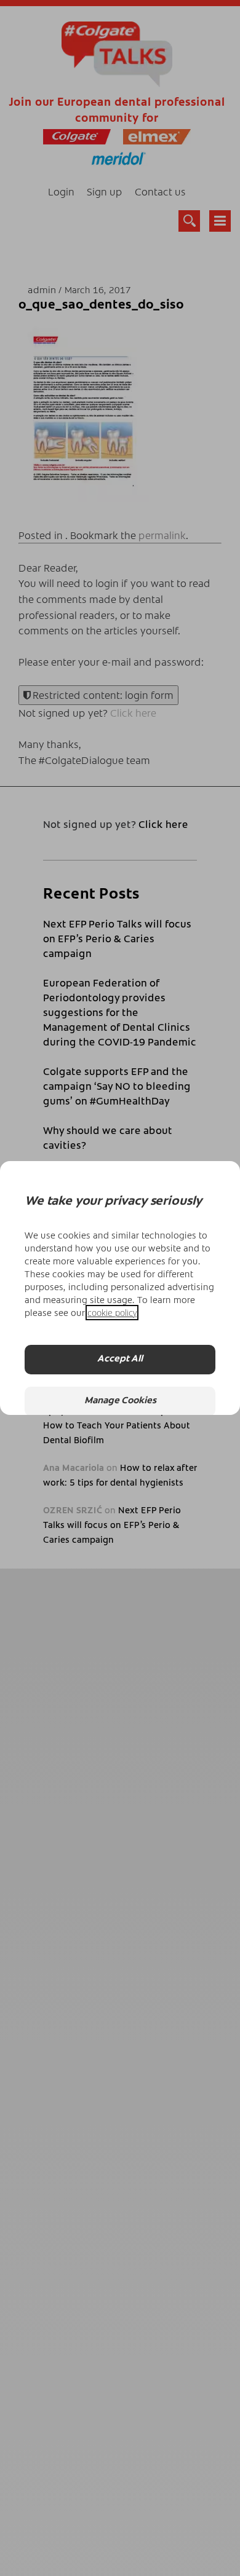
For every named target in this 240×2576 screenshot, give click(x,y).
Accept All (120, 1359)
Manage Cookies (120, 1401)
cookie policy (112, 1313)
